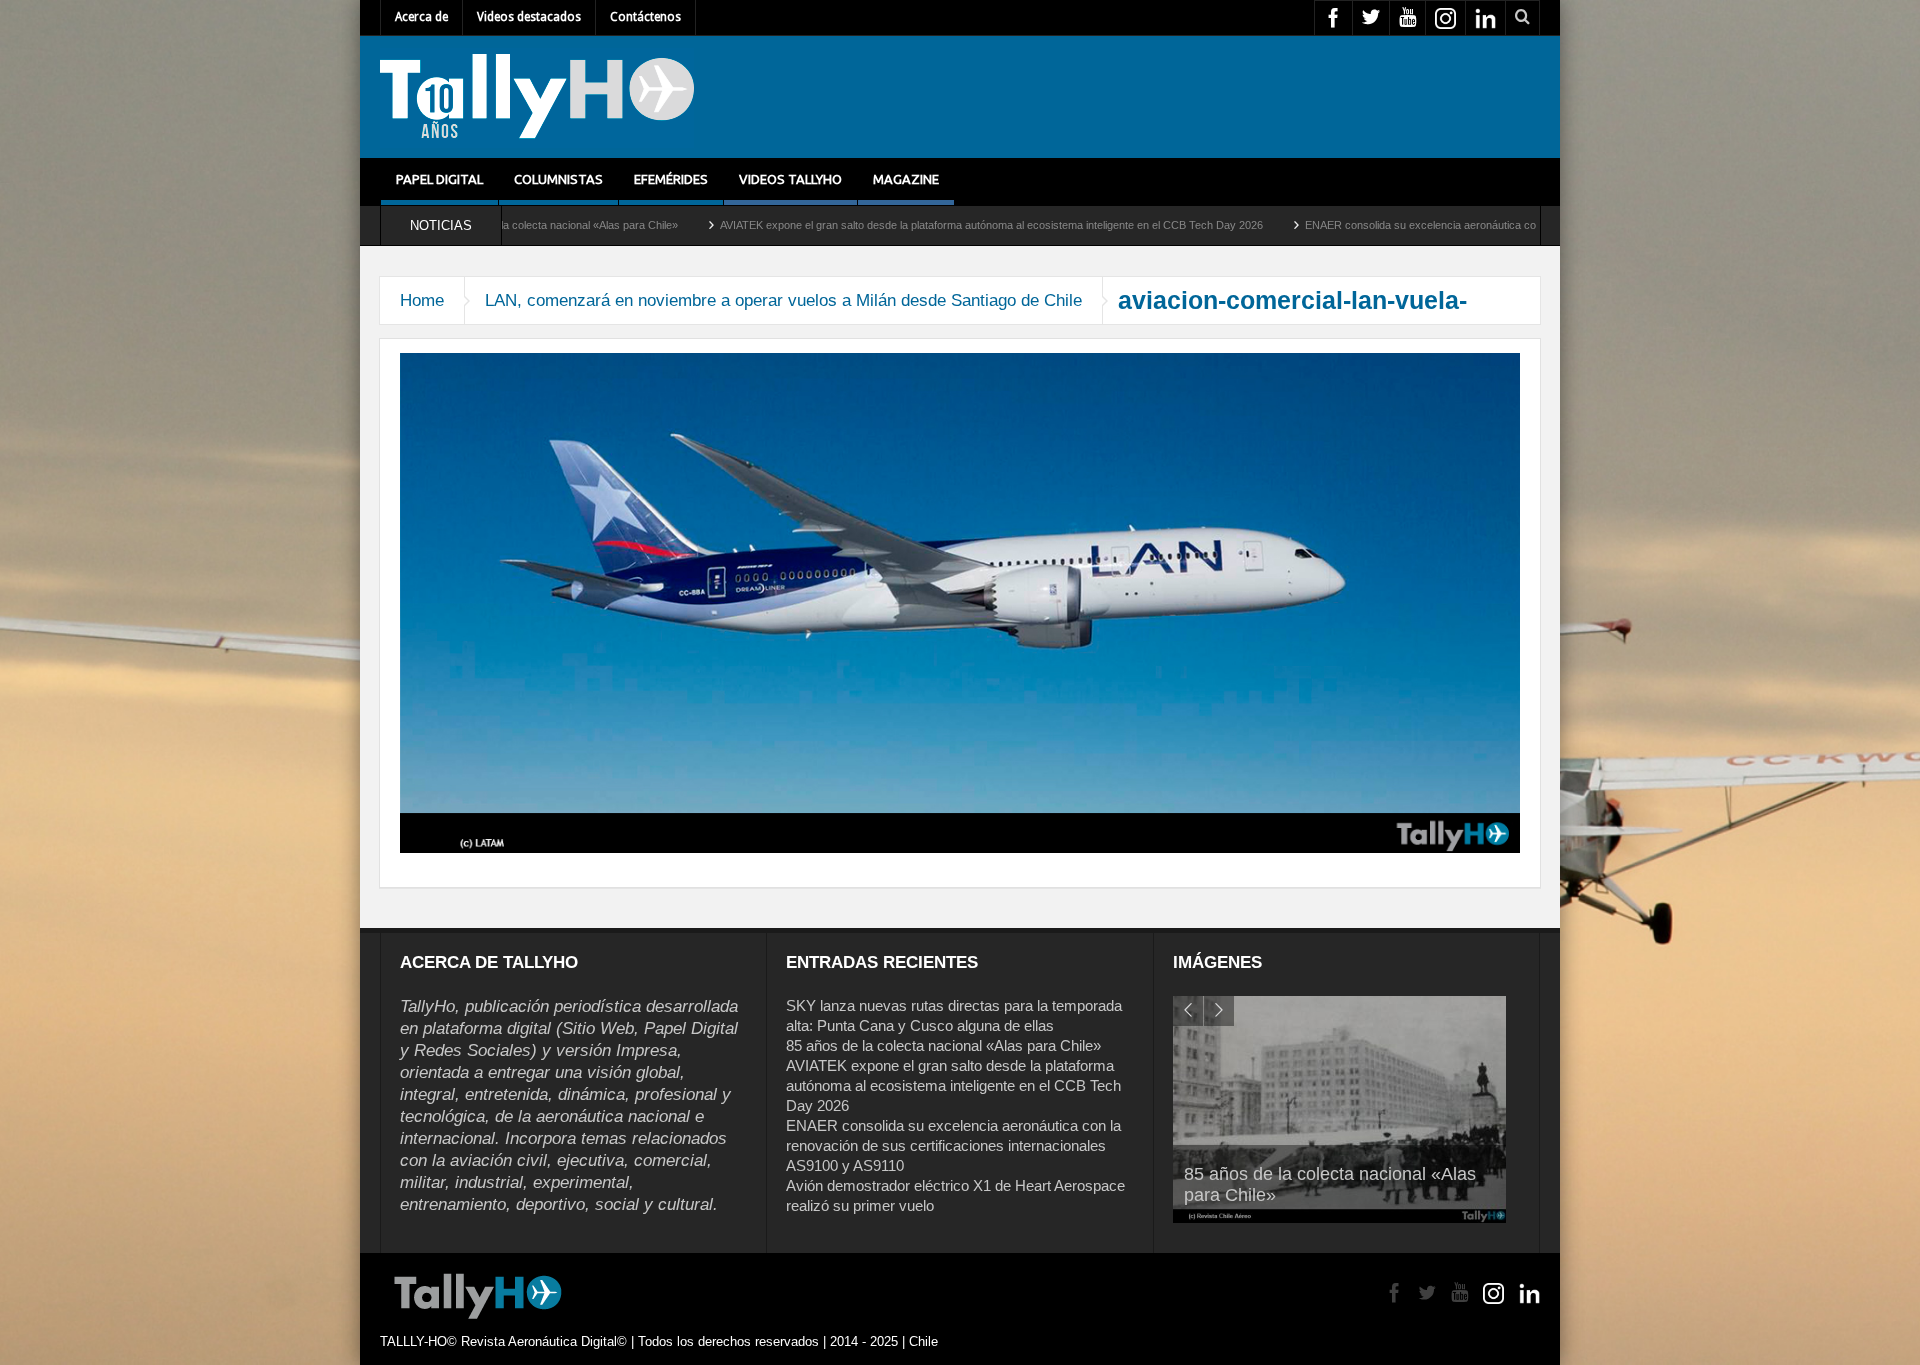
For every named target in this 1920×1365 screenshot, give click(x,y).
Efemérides (671, 179)
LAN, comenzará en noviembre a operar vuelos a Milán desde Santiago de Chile (783, 300)
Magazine (906, 179)
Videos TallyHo (790, 179)
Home (422, 300)
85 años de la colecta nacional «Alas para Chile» (943, 1045)
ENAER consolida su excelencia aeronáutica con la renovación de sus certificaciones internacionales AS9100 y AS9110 (1453, 225)
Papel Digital (439, 179)
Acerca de (421, 17)
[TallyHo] (537, 97)
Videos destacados (529, 17)
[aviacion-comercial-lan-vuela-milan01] (960, 602)
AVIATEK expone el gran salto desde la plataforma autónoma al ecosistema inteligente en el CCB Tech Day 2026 (850, 225)
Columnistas (558, 179)
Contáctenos (645, 17)
